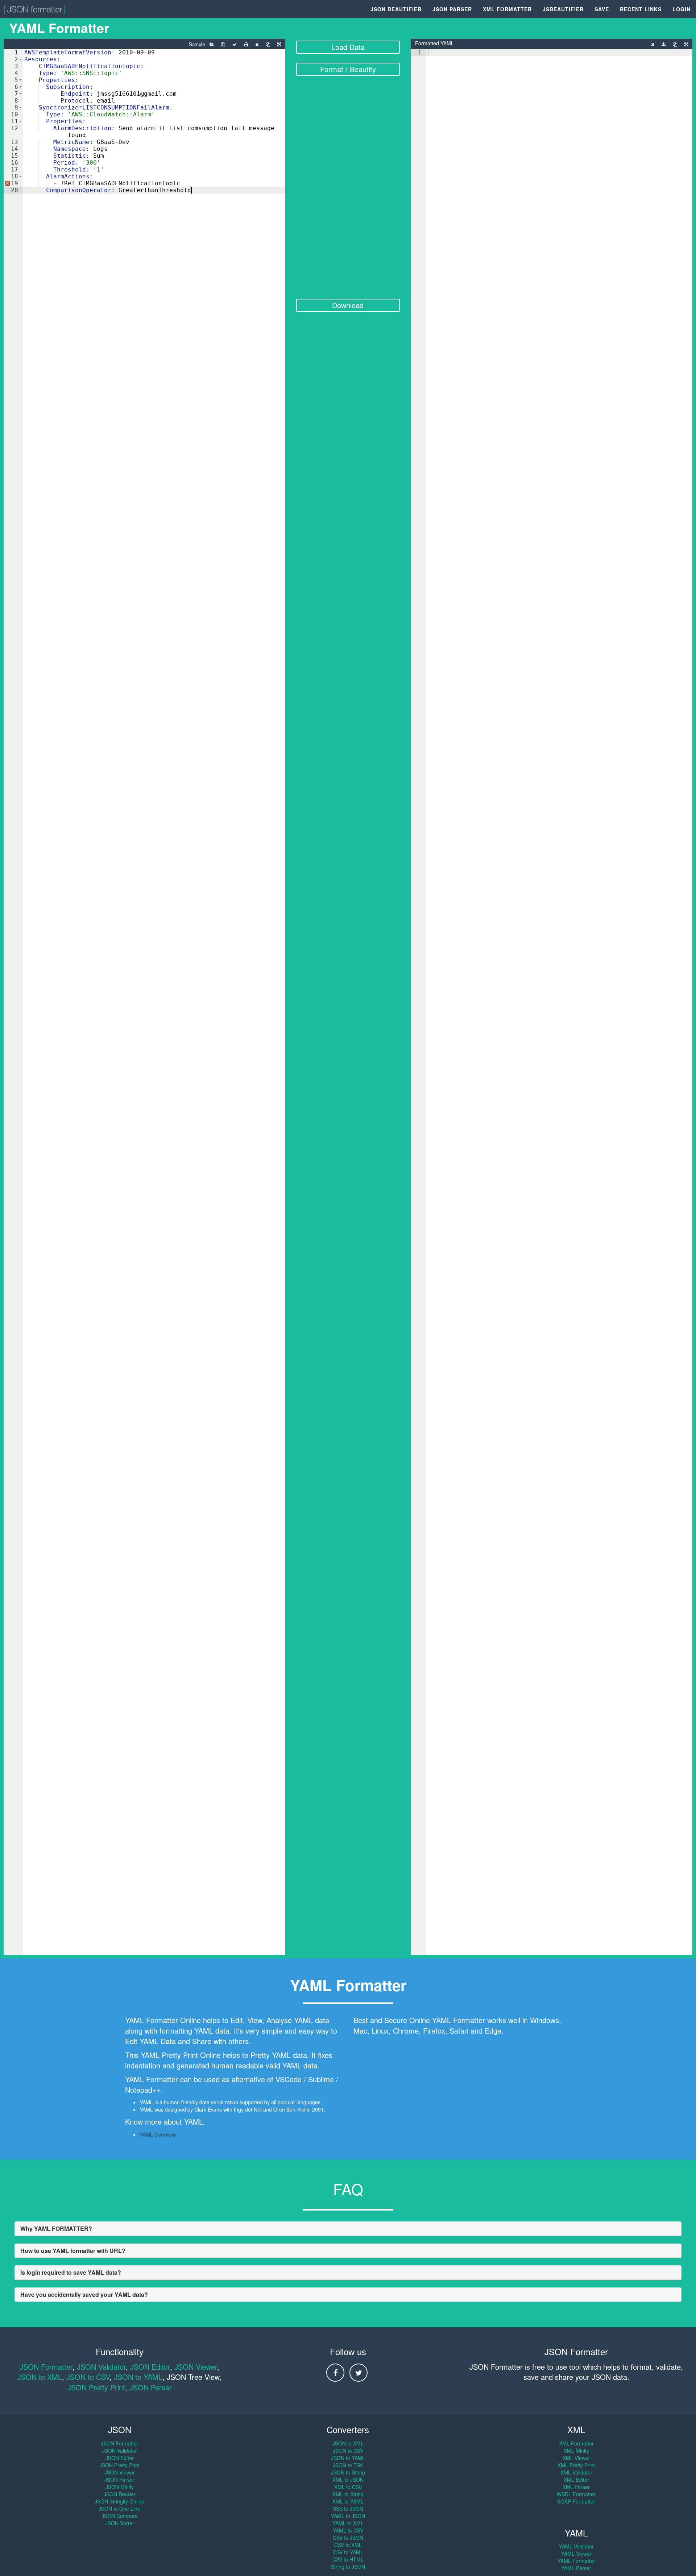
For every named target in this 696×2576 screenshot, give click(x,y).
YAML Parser (576, 2568)
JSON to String (348, 2472)
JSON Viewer (196, 2367)
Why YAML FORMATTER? (56, 2228)
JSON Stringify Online (119, 2501)
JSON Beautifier (396, 9)
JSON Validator (101, 2367)
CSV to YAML (348, 2552)
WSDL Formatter (576, 2494)
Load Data (348, 47)
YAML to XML (348, 2523)
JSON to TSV (348, 2465)
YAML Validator (576, 2546)
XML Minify (576, 2451)
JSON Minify (120, 2487)
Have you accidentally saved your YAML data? (84, 2294)
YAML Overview (158, 2134)
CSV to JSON (348, 2538)
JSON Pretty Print (96, 2387)
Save (602, 9)
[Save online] (223, 45)
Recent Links (641, 9)
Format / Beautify (348, 69)
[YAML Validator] (235, 45)
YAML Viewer (576, 2554)
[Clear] (257, 45)
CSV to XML (348, 2545)
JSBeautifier (563, 9)
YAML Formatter (576, 2561)
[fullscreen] (279, 45)
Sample (197, 44)
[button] (20, 59)
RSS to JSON (348, 2509)
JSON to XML (40, 2377)
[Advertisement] (348, 188)
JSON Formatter (46, 2367)
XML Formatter (507, 9)
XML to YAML (348, 2501)
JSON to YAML (138, 2377)
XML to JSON (348, 2480)
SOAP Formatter (576, 2501)
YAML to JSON (348, 2516)
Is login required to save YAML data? (71, 2272)
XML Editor (576, 2480)
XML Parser (576, 2487)
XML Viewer (576, 2458)
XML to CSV (348, 2487)
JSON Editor (150, 2367)
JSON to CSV (88, 2377)
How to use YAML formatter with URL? (73, 2251)
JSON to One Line (119, 2509)
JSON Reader (120, 2494)
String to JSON (348, 2567)
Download (348, 305)
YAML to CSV (348, 2530)
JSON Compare (120, 2516)
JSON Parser (452, 9)
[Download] (664, 45)
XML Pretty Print (576, 2465)
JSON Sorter (120, 2523)
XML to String (348, 2494)
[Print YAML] (246, 45)
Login (681, 9)
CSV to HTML (348, 2559)
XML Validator (576, 2472)
